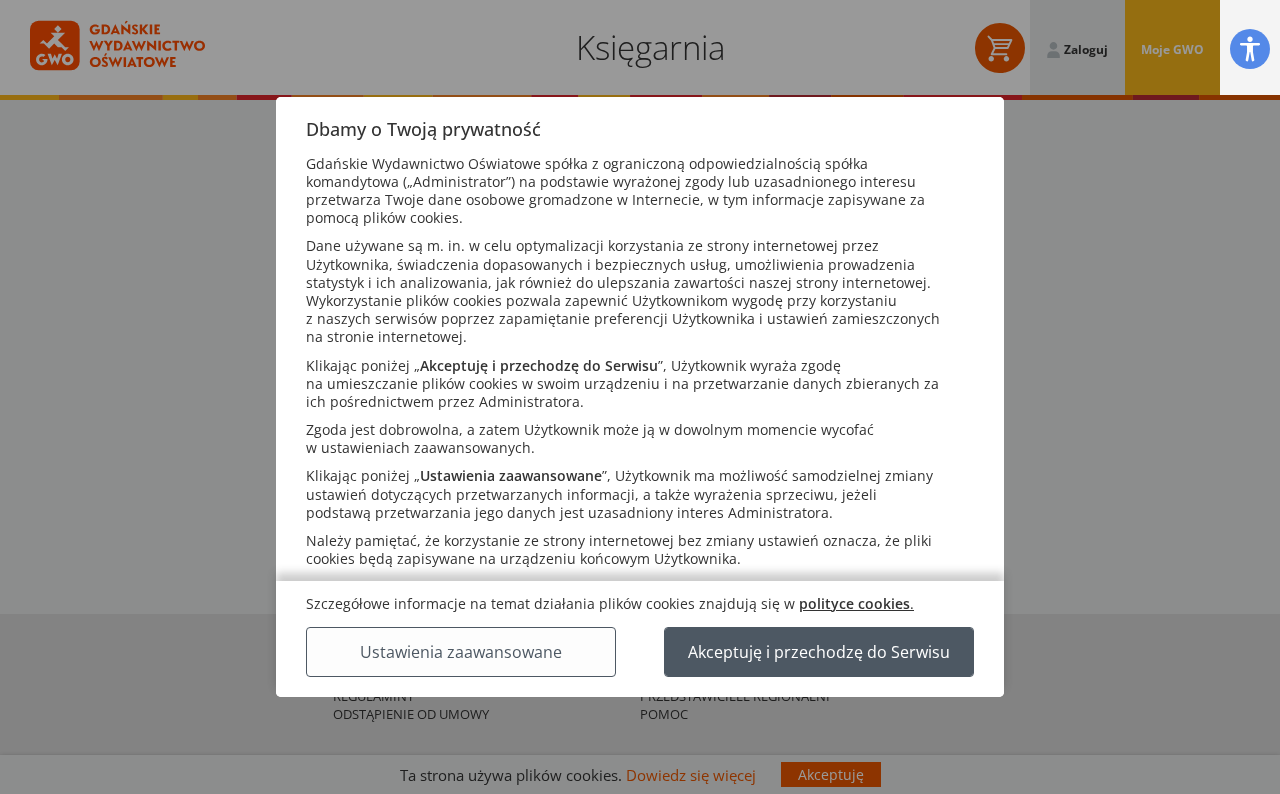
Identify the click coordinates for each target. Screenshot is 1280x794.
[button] (1250, 48)
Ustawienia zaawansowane (461, 652)
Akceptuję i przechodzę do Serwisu (819, 652)
